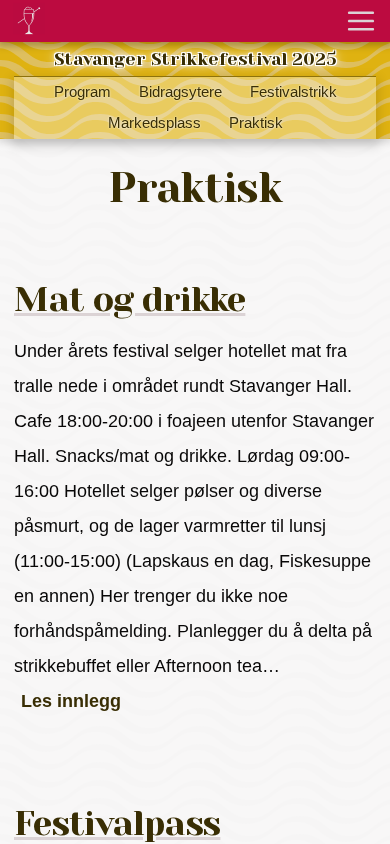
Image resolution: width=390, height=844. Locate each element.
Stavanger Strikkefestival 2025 (195, 59)
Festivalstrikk (293, 92)
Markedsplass (154, 123)
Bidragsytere (180, 92)
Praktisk (256, 123)
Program (82, 92)
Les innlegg (71, 701)
